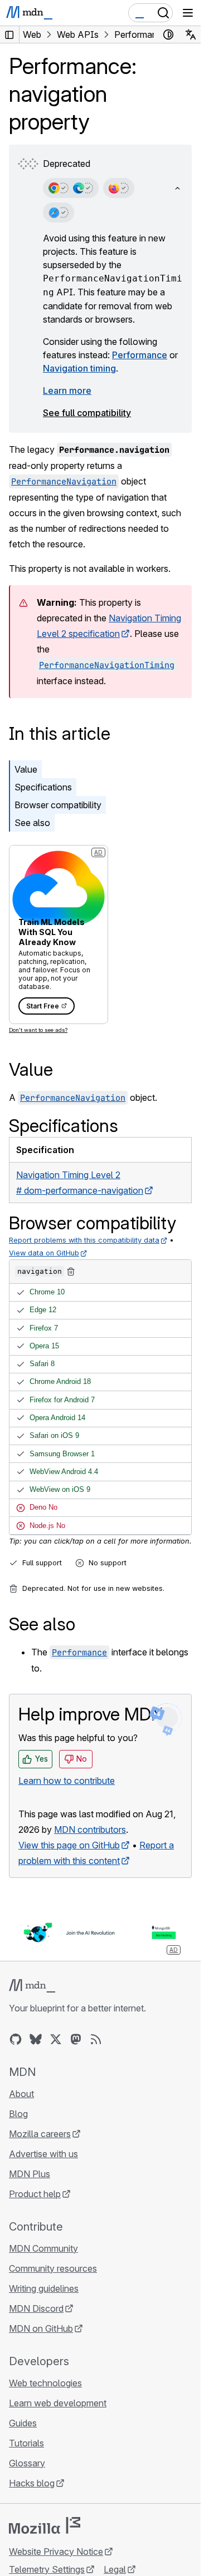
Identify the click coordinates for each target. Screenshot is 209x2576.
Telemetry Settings (47, 2569)
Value (26, 769)
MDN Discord (36, 2308)
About (21, 2094)
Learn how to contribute (67, 1781)
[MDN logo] (32, 1986)
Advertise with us (43, 2154)
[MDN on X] (56, 2039)
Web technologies (45, 2383)
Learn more (67, 390)
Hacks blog (32, 2483)
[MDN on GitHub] (16, 2039)
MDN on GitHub (41, 2328)
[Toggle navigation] (188, 13)
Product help (35, 2194)
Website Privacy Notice (56, 2552)
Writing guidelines (44, 2288)
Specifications (43, 787)
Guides (23, 2423)
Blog (18, 2114)
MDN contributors (90, 1830)
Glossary (27, 2463)
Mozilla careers (40, 2134)
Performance (140, 355)
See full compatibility (87, 413)
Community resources (53, 2268)
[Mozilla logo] (45, 2525)
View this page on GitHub (69, 1845)
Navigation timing (79, 368)
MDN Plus (30, 2174)
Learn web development (58, 2403)
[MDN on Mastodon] (76, 2039)
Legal (115, 2569)
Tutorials (26, 2443)
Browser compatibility (58, 805)
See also (32, 823)
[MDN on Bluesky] (36, 2039)
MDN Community (43, 2248)
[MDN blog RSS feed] (96, 2039)
